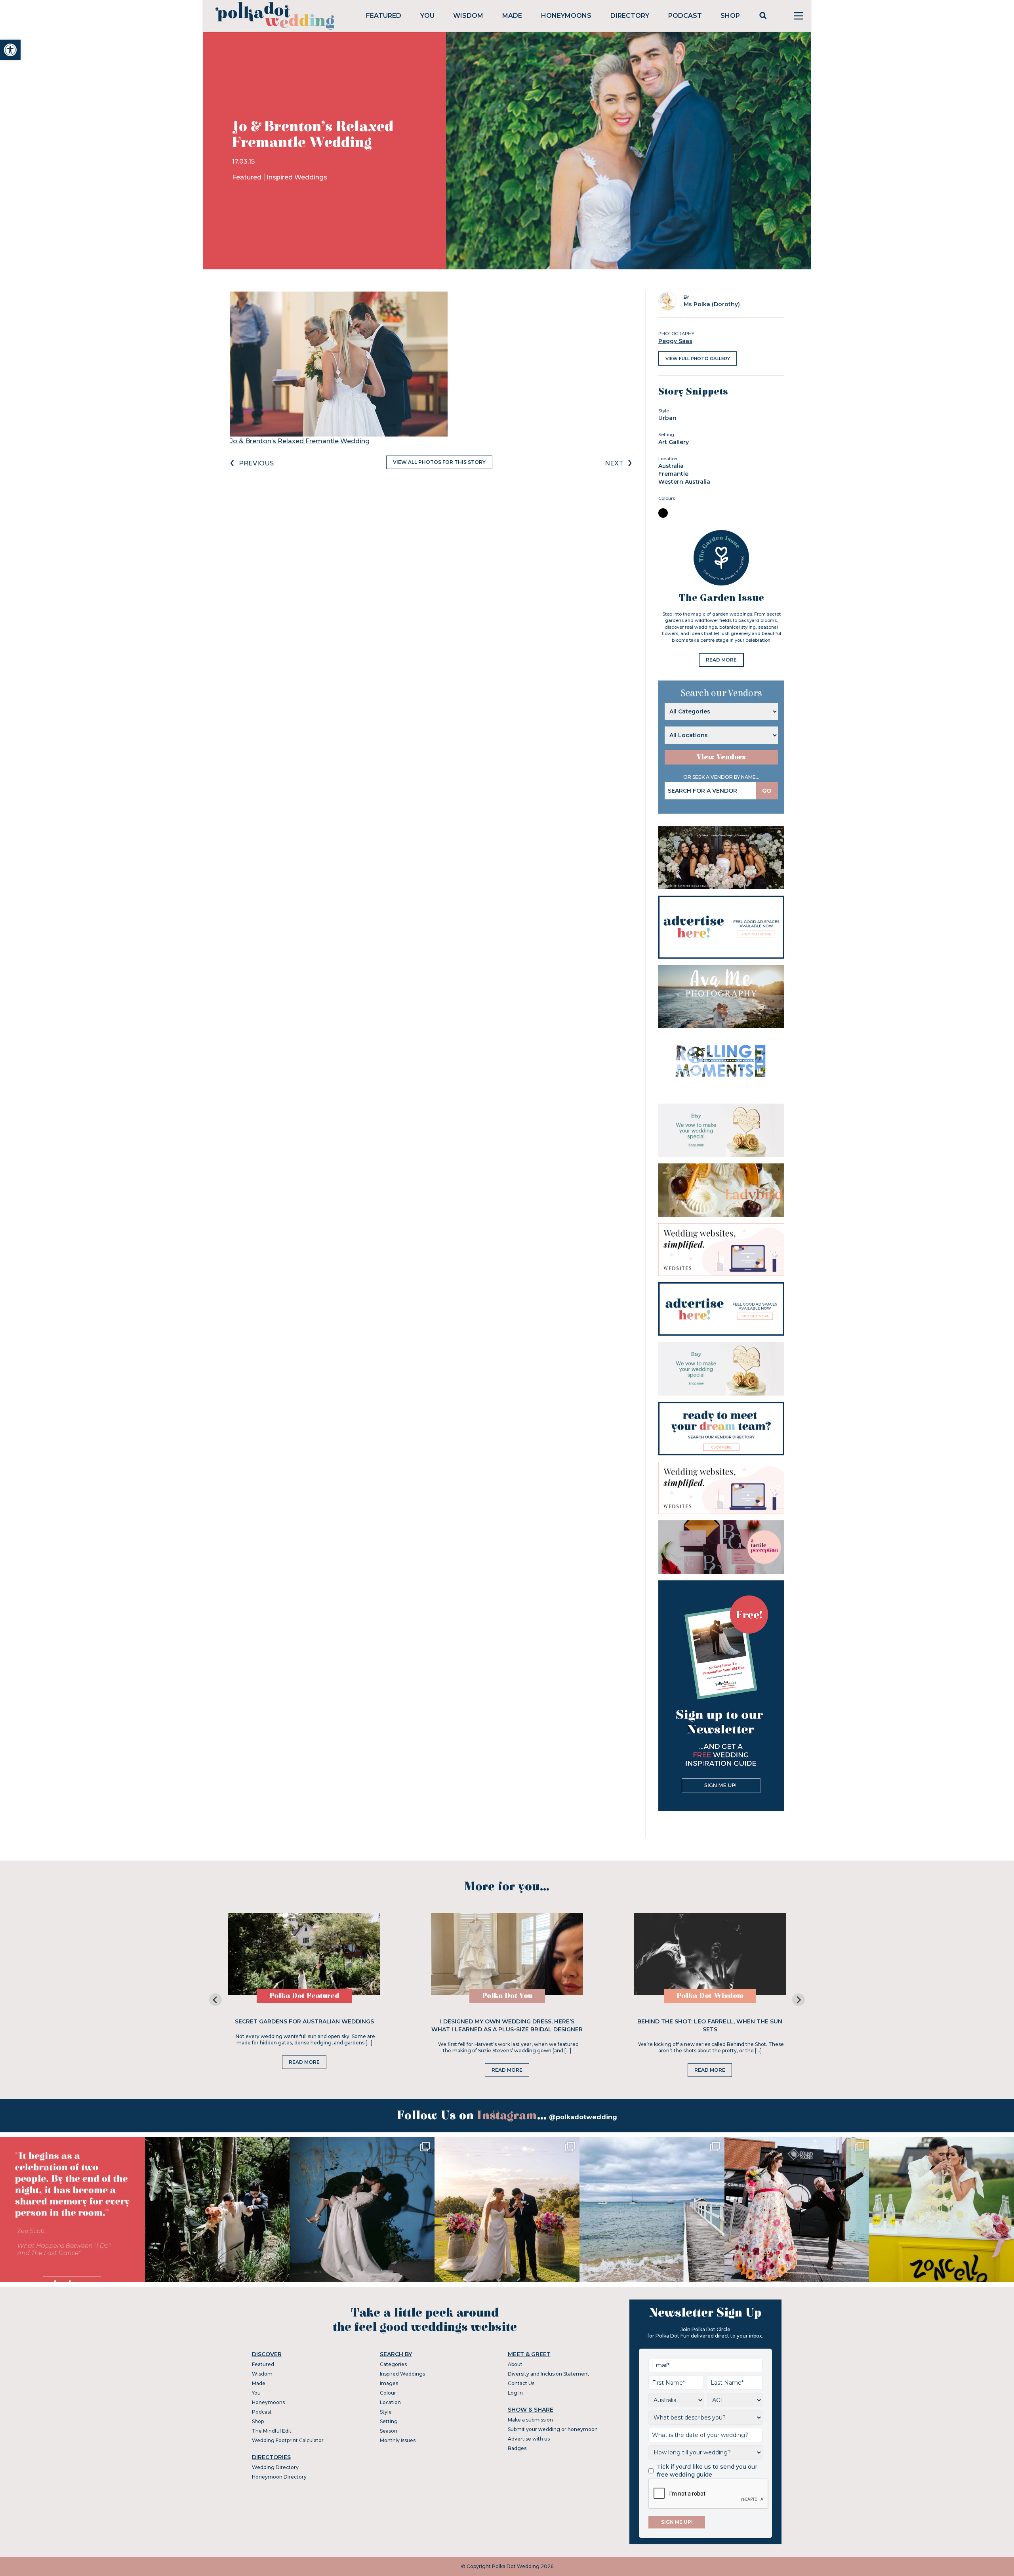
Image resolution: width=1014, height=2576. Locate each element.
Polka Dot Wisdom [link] (710, 1996)
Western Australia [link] (684, 482)
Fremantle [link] (673, 474)
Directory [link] (630, 16)
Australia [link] (671, 466)
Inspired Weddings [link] (297, 177)
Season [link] (389, 2431)
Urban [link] (667, 418)
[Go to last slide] (215, 2000)
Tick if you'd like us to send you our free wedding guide (707, 2471)
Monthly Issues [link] (398, 2440)
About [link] (515, 2364)
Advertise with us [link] (529, 2439)
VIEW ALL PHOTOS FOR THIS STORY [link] (439, 462)
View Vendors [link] (721, 757)
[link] (10, 50)
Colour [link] (388, 2393)
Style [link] (386, 2412)
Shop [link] (730, 16)
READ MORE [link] (721, 660)
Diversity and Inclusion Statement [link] (549, 2374)
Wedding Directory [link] (275, 2467)
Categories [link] (393, 2364)
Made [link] (512, 16)
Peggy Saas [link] (675, 341)
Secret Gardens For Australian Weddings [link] (304, 2021)
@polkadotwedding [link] (583, 2117)
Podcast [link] (685, 16)
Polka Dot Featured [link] (304, 1996)
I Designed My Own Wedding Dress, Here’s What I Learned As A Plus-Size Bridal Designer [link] (507, 2025)
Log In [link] (515, 2393)
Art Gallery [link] (674, 442)
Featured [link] (384, 16)
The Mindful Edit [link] (272, 2431)
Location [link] (390, 2402)
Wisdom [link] (468, 16)
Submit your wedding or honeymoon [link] (553, 2429)
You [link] (427, 16)
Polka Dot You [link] (507, 1996)
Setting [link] (389, 2421)
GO (767, 791)
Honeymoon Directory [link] (279, 2477)
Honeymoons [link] (566, 16)
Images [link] (389, 2383)
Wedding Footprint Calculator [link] (288, 2440)
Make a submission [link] (530, 2420)
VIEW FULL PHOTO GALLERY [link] (698, 358)
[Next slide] (799, 2000)
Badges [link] (517, 2448)
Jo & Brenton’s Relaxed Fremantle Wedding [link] (300, 441)
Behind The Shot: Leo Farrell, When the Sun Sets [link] (710, 2025)
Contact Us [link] (521, 2383)
